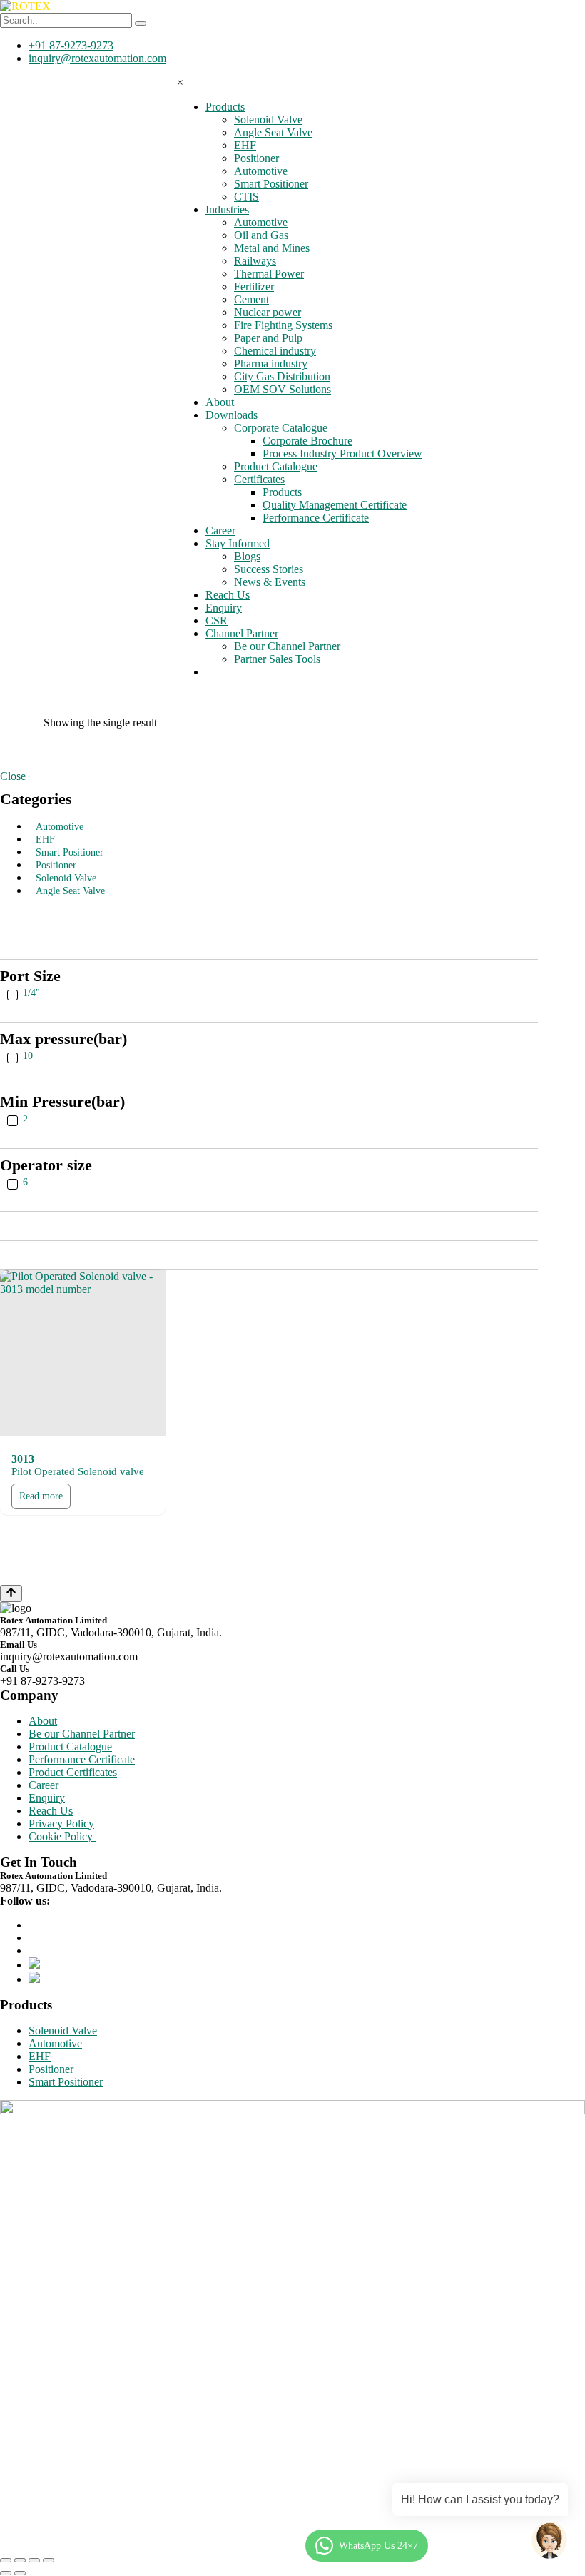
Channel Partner (242, 633)
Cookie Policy (62, 1836)
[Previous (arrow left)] (6, 2573)
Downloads (232, 415)
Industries (227, 209)
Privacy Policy (61, 1824)
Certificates (259, 479)
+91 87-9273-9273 (71, 45)
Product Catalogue (276, 466)
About (220, 402)
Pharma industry (271, 364)
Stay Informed (238, 543)
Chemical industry (275, 351)
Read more (41, 1496)
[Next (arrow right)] (20, 2573)
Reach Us (228, 595)
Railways (255, 261)
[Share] (20, 2560)
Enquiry (224, 608)
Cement (251, 299)
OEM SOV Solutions (283, 389)
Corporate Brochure (307, 441)
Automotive (261, 171)
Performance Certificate (316, 518)
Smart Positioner (271, 184)
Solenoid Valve (268, 120)
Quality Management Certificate (335, 505)
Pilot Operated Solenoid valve (78, 1471)
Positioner (256, 158)
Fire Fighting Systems (283, 325)
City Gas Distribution (282, 376)
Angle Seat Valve (273, 132)
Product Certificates (73, 1772)
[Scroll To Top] (11, 1593)
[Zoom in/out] (49, 2560)
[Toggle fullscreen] (34, 2560)
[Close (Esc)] (6, 2560)
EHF (245, 145)
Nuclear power (268, 312)
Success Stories (269, 569)
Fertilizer (254, 286)
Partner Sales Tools (277, 659)
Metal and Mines (272, 248)
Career (220, 531)
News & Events (270, 582)
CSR (217, 620)
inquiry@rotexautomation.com (97, 58)
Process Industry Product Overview (342, 453)
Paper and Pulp (268, 338)
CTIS (246, 197)
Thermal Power (269, 274)
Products (225, 107)
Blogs (247, 556)
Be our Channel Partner (287, 646)
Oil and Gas (261, 235)
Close (13, 776)
